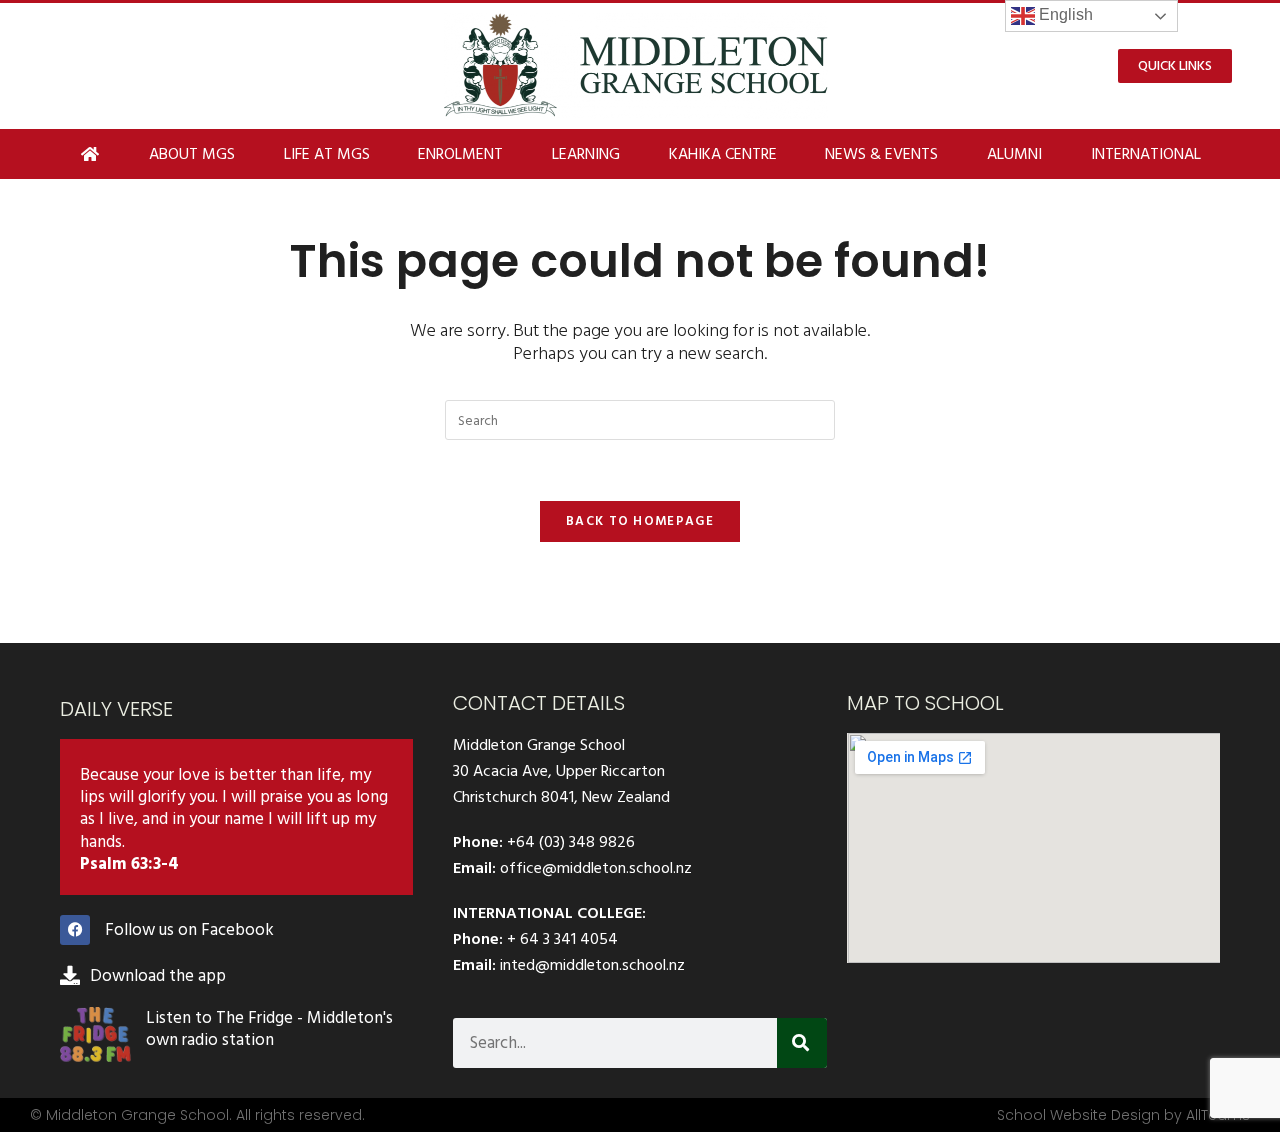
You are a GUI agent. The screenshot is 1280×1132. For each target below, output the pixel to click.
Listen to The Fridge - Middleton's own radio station (269, 1029)
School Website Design (1078, 1115)
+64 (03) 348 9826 (571, 842)
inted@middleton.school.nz (592, 965)
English (1064, 14)
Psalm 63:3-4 (129, 864)
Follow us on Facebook (189, 930)
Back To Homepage (640, 521)
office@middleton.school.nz (596, 868)
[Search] (802, 1043)
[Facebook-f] (75, 930)
